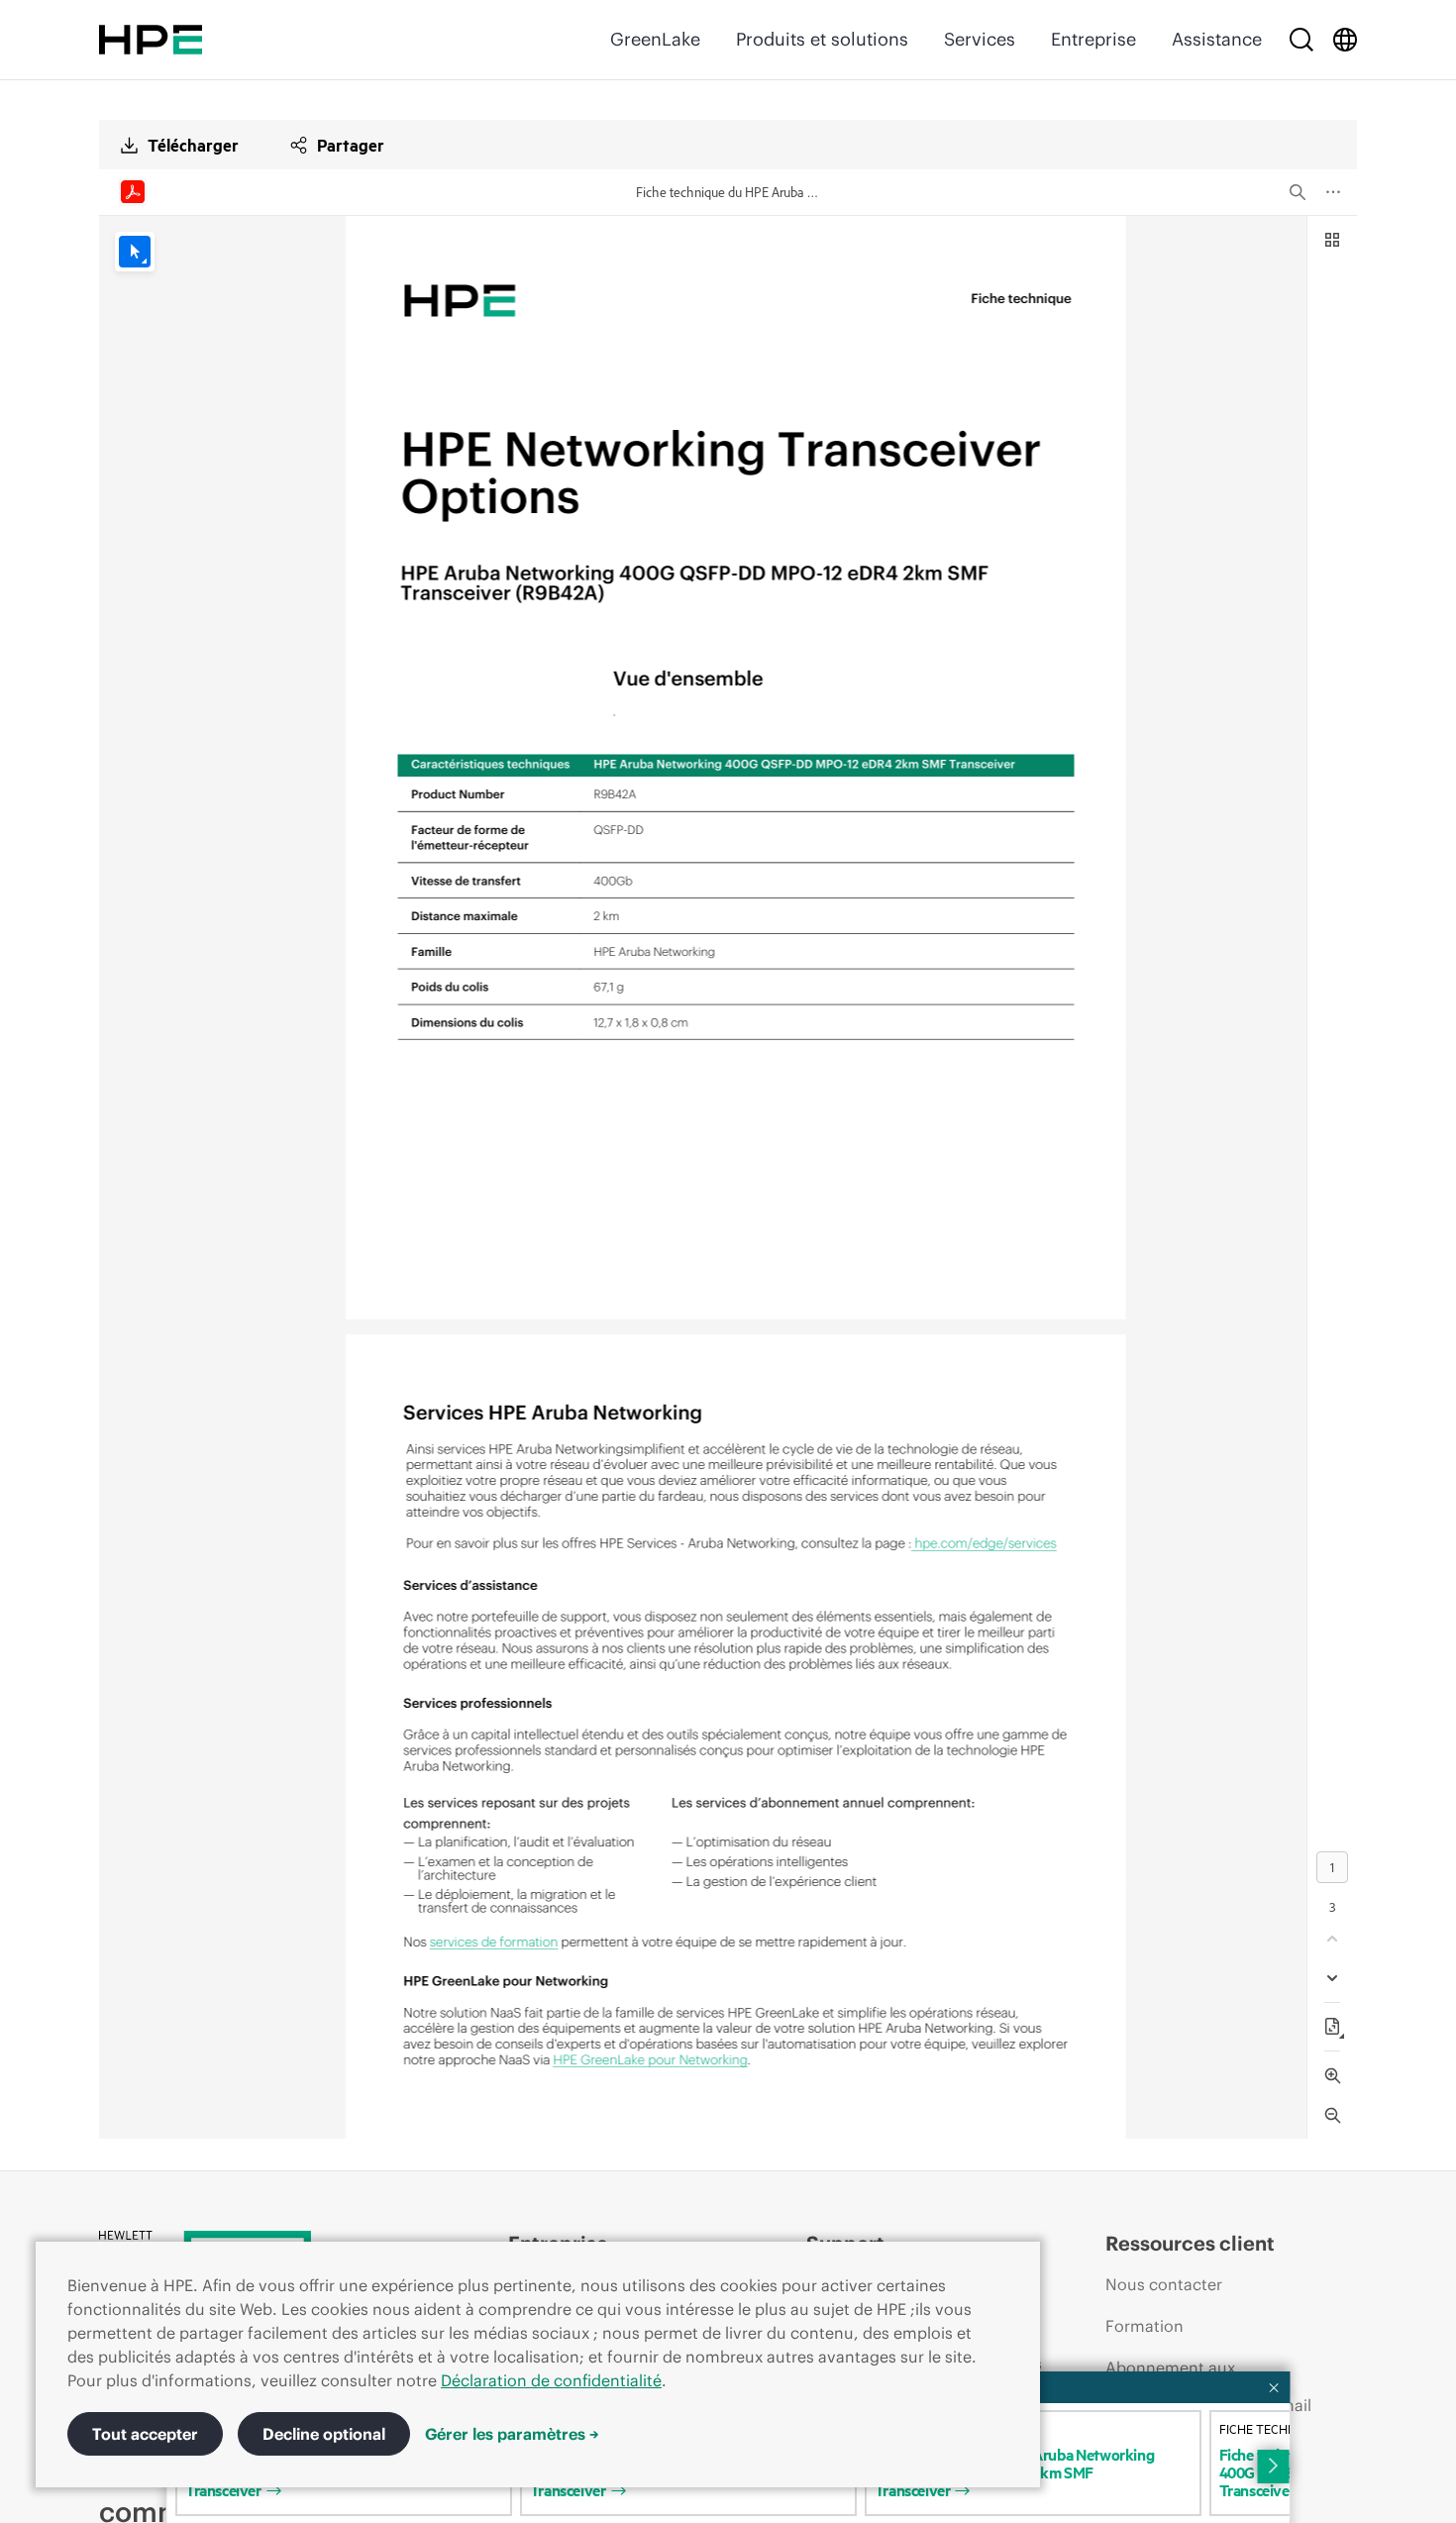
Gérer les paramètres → (512, 2434)
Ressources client (1190, 2243)
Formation (1144, 2326)
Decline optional (324, 2434)
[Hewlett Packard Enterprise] (151, 40)
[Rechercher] (1301, 40)
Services (980, 39)
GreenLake (655, 39)
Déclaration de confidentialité (551, 2380)
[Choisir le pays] (1345, 40)
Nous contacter (1164, 2284)
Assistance (1217, 39)
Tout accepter (145, 2434)
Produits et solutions (822, 39)
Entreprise (1093, 39)
